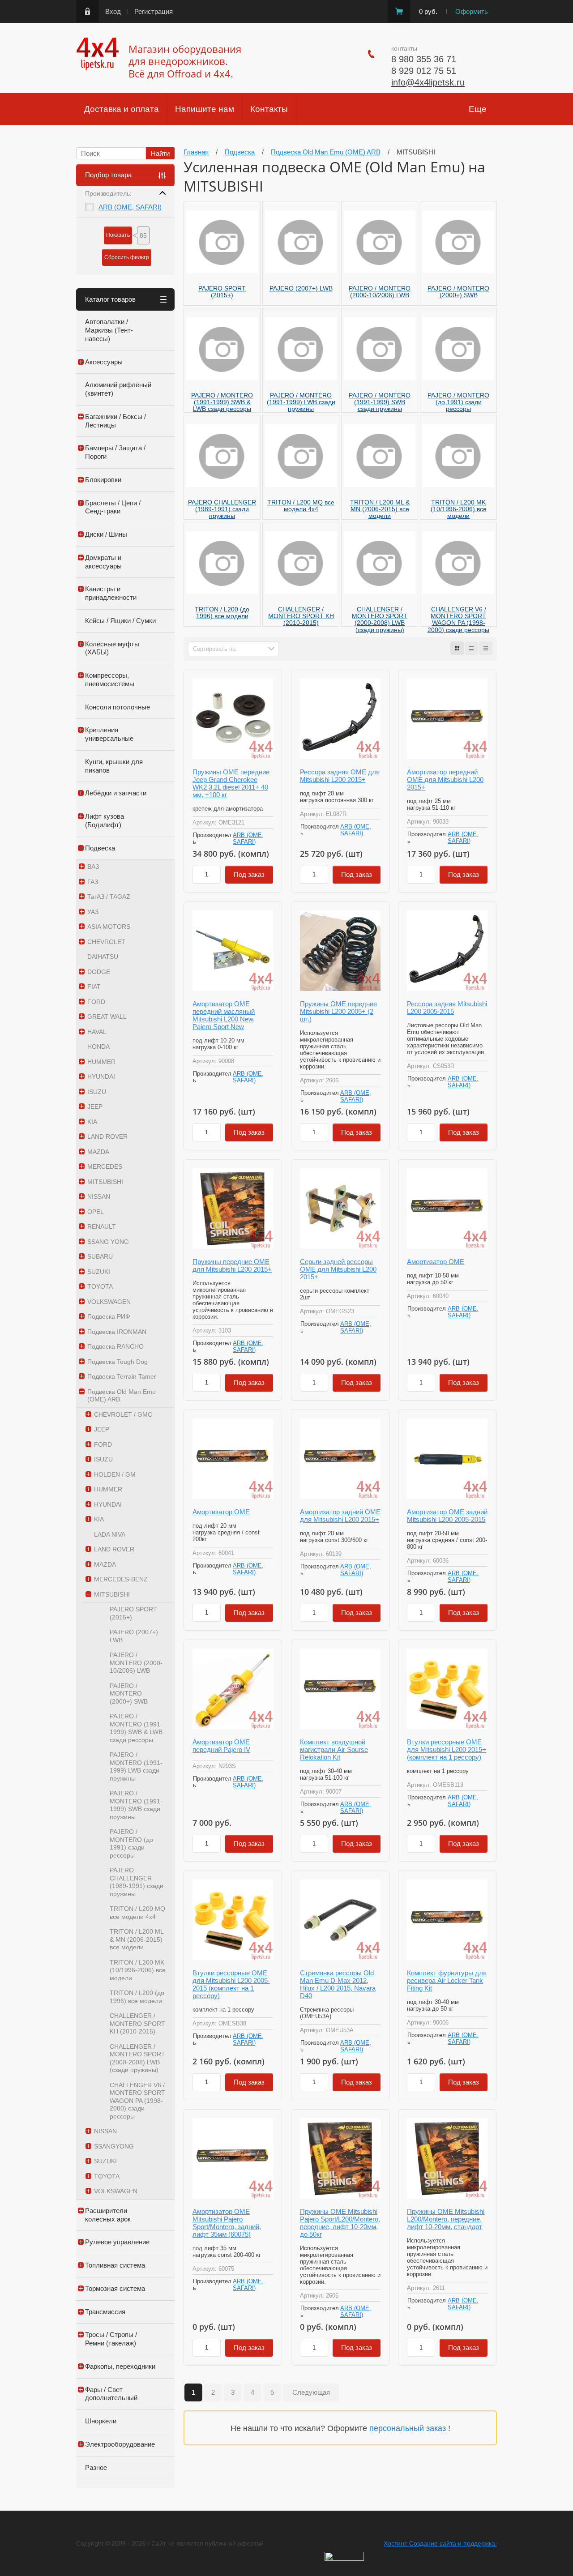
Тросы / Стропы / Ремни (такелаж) (111, 2339)
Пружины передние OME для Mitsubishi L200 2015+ (232, 1265)
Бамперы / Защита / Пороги (115, 452)
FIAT (94, 987)
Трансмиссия (105, 2312)
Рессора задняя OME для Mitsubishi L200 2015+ (340, 776)
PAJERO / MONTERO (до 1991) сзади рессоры (131, 1843)
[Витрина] (457, 648)
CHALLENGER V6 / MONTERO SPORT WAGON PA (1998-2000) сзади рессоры (137, 2101)
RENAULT (102, 1226)
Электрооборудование (120, 2444)
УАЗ (93, 912)
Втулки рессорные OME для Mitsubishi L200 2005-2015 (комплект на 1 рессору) (231, 1984)
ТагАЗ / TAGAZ (109, 897)
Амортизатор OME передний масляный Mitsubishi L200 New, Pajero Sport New (224, 1015)
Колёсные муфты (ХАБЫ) (112, 648)
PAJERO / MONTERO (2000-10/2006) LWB (136, 1663)
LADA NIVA (110, 1534)
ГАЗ (93, 882)
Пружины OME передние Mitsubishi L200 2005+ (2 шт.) (338, 1011)
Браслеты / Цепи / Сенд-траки (113, 507)
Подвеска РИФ (109, 1316)
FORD (96, 1002)
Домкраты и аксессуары (103, 562)
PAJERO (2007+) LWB (134, 1636)
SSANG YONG (108, 1242)
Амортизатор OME (436, 1262)
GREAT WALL (107, 1017)
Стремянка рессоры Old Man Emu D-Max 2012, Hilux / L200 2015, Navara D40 (338, 1984)
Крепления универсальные (109, 734)
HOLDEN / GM (115, 1474)
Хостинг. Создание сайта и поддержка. (440, 2543)
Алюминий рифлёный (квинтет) (118, 389)
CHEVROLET (106, 942)
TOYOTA (100, 1286)
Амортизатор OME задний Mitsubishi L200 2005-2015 (447, 1516)
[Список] (471, 648)
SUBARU (100, 1256)
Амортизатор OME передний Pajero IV (221, 1746)
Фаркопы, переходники (120, 2366)
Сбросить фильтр (127, 257)
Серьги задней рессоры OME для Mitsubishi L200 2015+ (338, 1269)
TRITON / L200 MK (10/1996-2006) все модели (138, 1970)
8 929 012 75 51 (424, 71)
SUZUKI (99, 1272)
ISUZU (97, 1092)
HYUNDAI (101, 1077)
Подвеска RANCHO (115, 1346)
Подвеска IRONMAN (117, 1332)
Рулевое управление (117, 2242)
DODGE (99, 972)
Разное (96, 2467)
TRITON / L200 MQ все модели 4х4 (137, 1913)
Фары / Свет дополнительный (111, 2394)
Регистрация (154, 11)
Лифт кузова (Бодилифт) (105, 820)
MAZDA (98, 1152)
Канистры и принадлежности (111, 593)
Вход (113, 11)
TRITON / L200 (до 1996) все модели (137, 1997)
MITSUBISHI (105, 1182)
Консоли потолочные (118, 707)
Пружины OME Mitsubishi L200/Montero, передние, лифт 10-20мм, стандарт (446, 2219)
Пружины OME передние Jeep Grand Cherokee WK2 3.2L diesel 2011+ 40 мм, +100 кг (231, 783)
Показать (118, 235)
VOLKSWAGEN (109, 1302)
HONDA (98, 1047)
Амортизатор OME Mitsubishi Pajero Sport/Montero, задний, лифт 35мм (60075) (227, 2223)
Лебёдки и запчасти (116, 793)
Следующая (311, 2392)
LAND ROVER (107, 1136)
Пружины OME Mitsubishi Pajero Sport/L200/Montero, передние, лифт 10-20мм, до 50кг (340, 2223)
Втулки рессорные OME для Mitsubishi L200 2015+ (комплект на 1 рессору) (447, 1749)
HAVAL (97, 1032)
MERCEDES (105, 1166)
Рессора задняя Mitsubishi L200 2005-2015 (447, 1008)
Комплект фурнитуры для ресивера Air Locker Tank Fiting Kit (447, 1980)
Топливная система (115, 2265)
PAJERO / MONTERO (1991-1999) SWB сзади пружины (136, 1805)
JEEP (95, 1106)
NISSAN (99, 1196)
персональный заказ (408, 2428)
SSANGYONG (114, 2146)
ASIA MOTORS (109, 927)
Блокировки (103, 480)
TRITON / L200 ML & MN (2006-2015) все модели (137, 1939)
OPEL (96, 1212)
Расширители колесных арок (108, 2215)
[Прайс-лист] (486, 648)
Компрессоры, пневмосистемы (110, 679)
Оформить (472, 11)
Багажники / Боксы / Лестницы (115, 421)
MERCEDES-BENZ (121, 1579)
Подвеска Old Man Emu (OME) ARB (122, 1396)
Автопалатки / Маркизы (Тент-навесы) (109, 330)
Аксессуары (104, 362)
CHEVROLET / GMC (123, 1414)
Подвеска (100, 848)
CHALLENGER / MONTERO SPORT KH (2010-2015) (137, 2023)
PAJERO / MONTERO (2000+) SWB (129, 1694)
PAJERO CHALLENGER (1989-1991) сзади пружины (137, 1882)
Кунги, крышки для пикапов (114, 766)
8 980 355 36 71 (424, 59)
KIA (92, 1122)
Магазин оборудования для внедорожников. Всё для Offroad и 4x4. (185, 61)
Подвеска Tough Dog (118, 1362)
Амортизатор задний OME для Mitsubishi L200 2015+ (340, 1516)
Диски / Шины (106, 534)
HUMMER (101, 1062)
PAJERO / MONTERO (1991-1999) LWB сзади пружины (136, 1766)
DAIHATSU (103, 957)
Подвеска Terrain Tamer (122, 1376)
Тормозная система (115, 2288)
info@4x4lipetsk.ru (428, 82)
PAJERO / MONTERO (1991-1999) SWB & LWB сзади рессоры (136, 1728)
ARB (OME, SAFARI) (130, 207)
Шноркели (101, 2421)
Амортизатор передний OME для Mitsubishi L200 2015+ (445, 780)
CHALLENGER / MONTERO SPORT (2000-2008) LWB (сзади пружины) (137, 2058)
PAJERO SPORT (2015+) (133, 1613)
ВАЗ (93, 867)
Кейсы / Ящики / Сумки (120, 621)
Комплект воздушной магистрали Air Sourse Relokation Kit (334, 1749)
